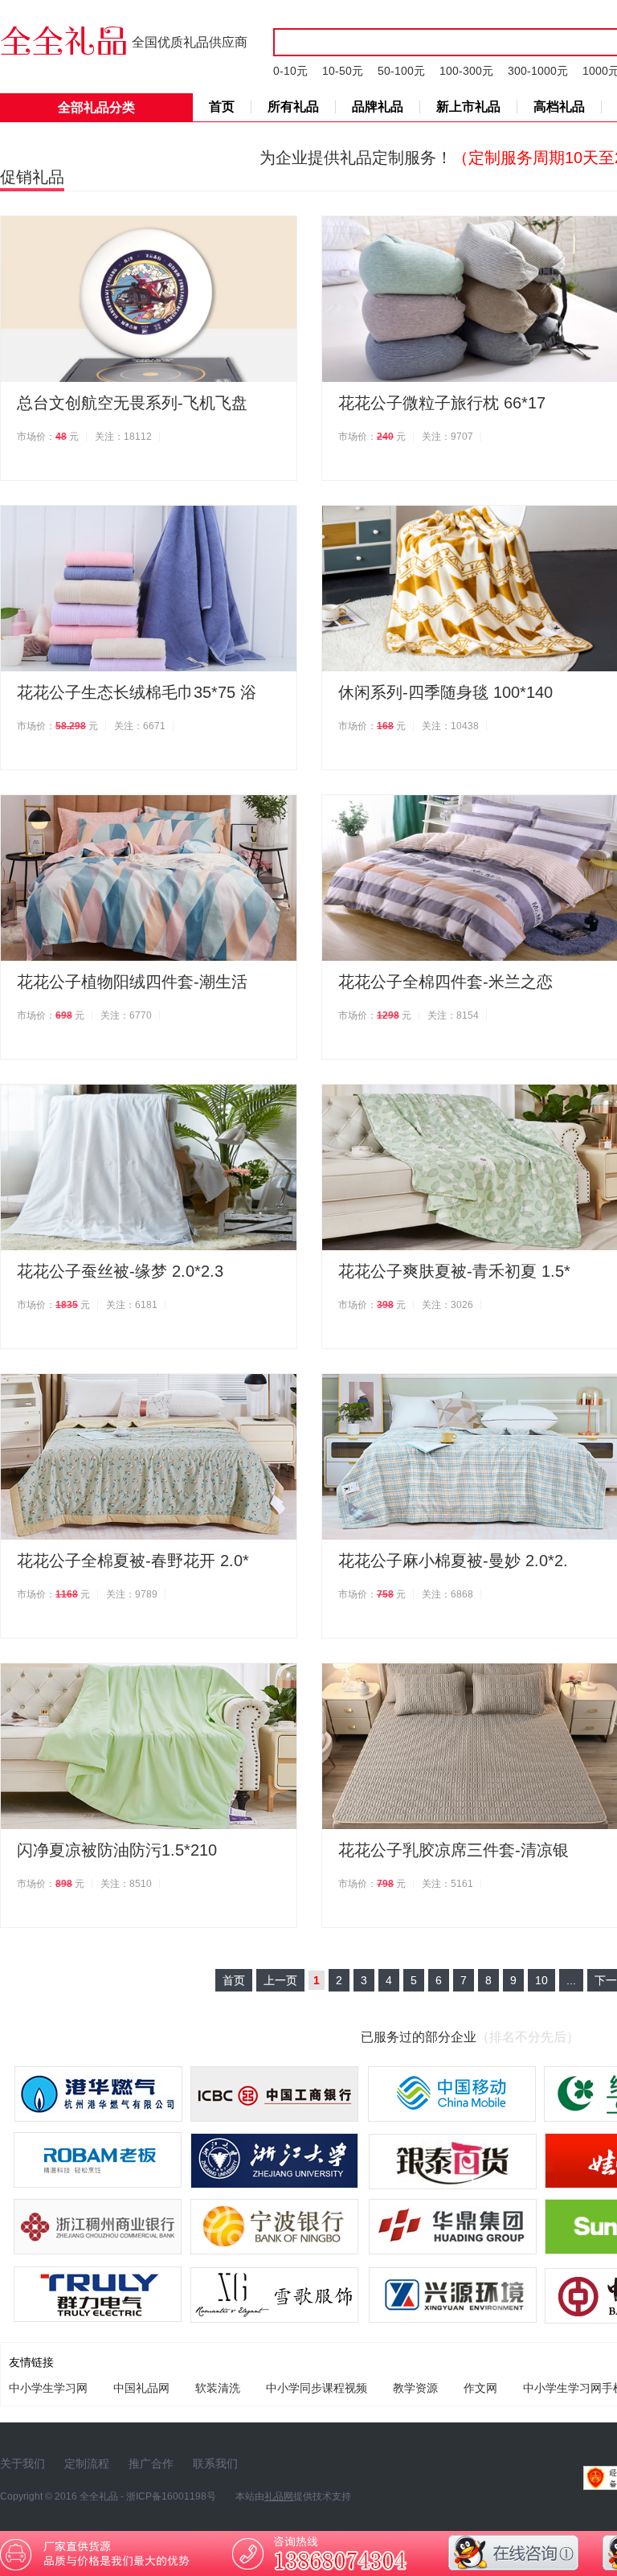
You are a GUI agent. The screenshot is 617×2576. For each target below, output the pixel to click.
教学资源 (415, 2388)
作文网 (480, 2388)
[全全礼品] (66, 38)
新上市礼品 (468, 107)
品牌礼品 (378, 107)
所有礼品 (293, 107)
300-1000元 (538, 71)
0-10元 (290, 71)
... (571, 1980)
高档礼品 (559, 107)
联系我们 (215, 2463)
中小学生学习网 (48, 2388)
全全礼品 (99, 2496)
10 (541, 1980)
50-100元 (401, 71)
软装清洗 (218, 2388)
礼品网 (279, 2496)
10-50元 (343, 71)
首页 (222, 107)
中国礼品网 (141, 2388)
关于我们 (22, 2463)
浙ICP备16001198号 (171, 2496)
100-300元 (466, 71)
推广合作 (151, 2463)
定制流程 (87, 2463)
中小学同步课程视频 (317, 2388)
